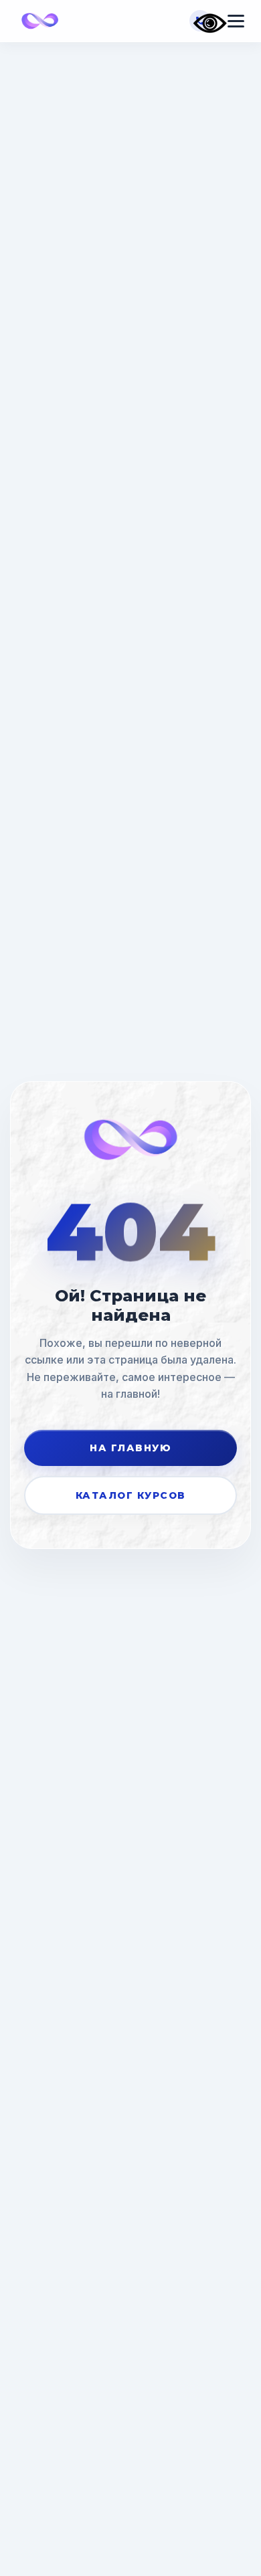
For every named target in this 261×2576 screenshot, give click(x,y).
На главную (130, 1447)
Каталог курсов (131, 1495)
